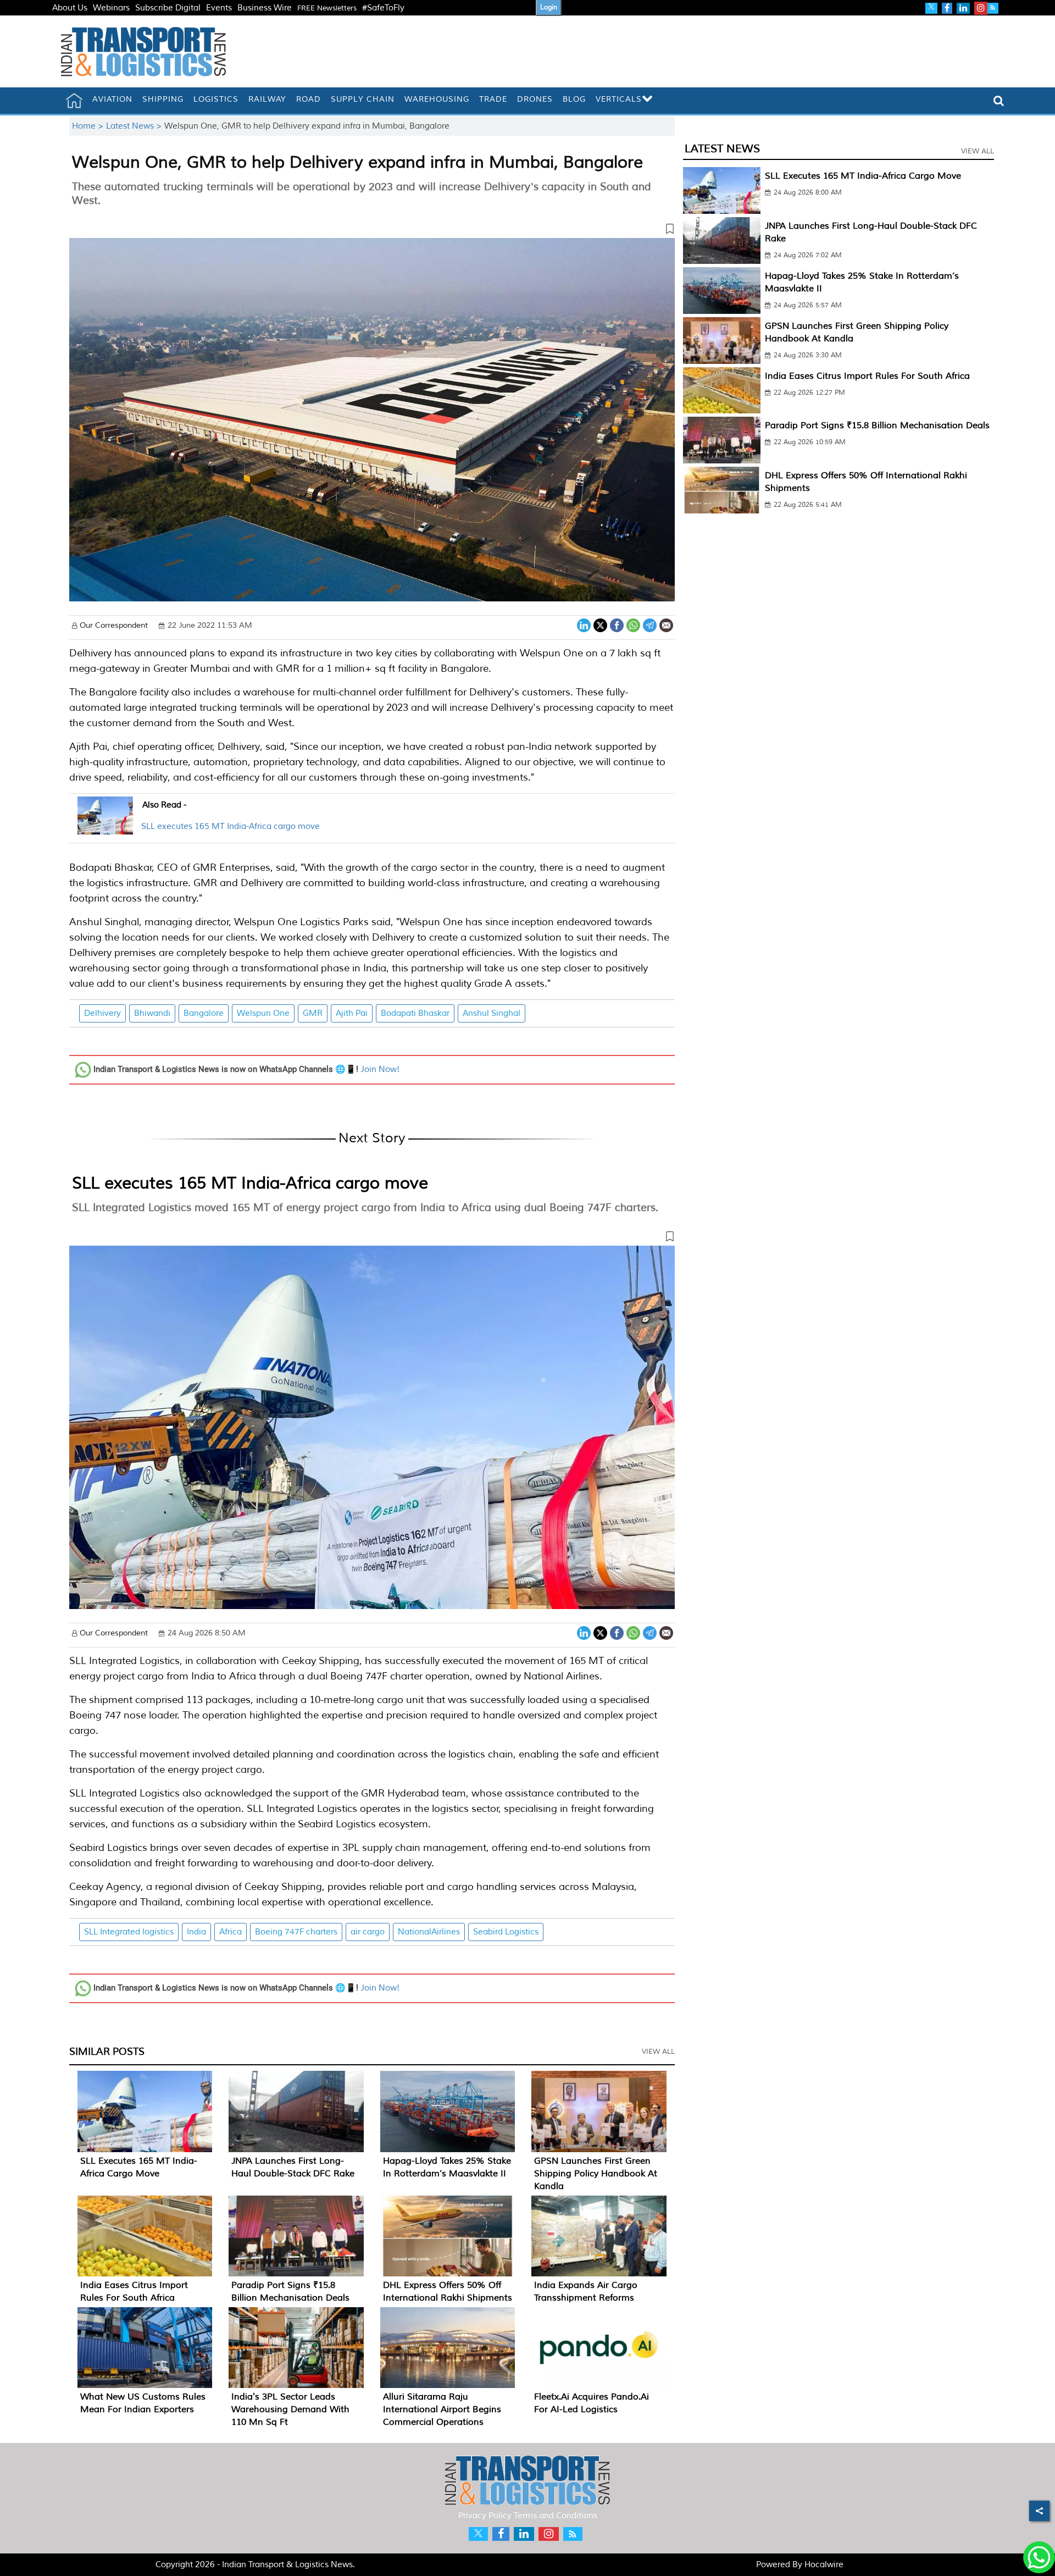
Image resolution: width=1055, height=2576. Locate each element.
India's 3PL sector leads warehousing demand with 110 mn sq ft (290, 2409)
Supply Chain (363, 99)
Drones (535, 99)
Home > (89, 126)
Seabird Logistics (506, 1932)
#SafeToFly (383, 8)
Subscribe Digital (168, 8)
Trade (493, 99)
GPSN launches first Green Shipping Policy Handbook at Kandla (596, 2174)
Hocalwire (824, 2565)
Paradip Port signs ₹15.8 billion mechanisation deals (877, 425)
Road (309, 99)
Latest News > (135, 126)
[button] (372, 231)
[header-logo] (143, 51)
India (196, 1932)
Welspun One (263, 1013)
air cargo (368, 1932)
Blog (574, 99)
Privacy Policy (485, 2516)
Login (549, 7)
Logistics (216, 99)
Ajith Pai (352, 1013)
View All (658, 2052)
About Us (70, 8)
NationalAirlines (429, 1932)
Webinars (111, 8)
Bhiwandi (152, 1013)
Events (219, 8)
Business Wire (265, 8)
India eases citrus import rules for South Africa (867, 376)
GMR (313, 1013)
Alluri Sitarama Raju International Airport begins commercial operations (442, 2409)
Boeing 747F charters (296, 1932)
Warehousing (437, 99)
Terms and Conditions (556, 2516)
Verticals (619, 99)
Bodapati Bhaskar (415, 1013)
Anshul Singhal (492, 1013)
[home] (74, 101)
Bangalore (204, 1013)
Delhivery (102, 1013)
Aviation (112, 99)
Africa (231, 1932)
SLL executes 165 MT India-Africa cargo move (231, 827)
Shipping (163, 99)
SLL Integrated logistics (129, 1932)
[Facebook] (617, 624)
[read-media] (105, 828)
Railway (267, 99)
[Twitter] (600, 624)
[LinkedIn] (584, 624)
